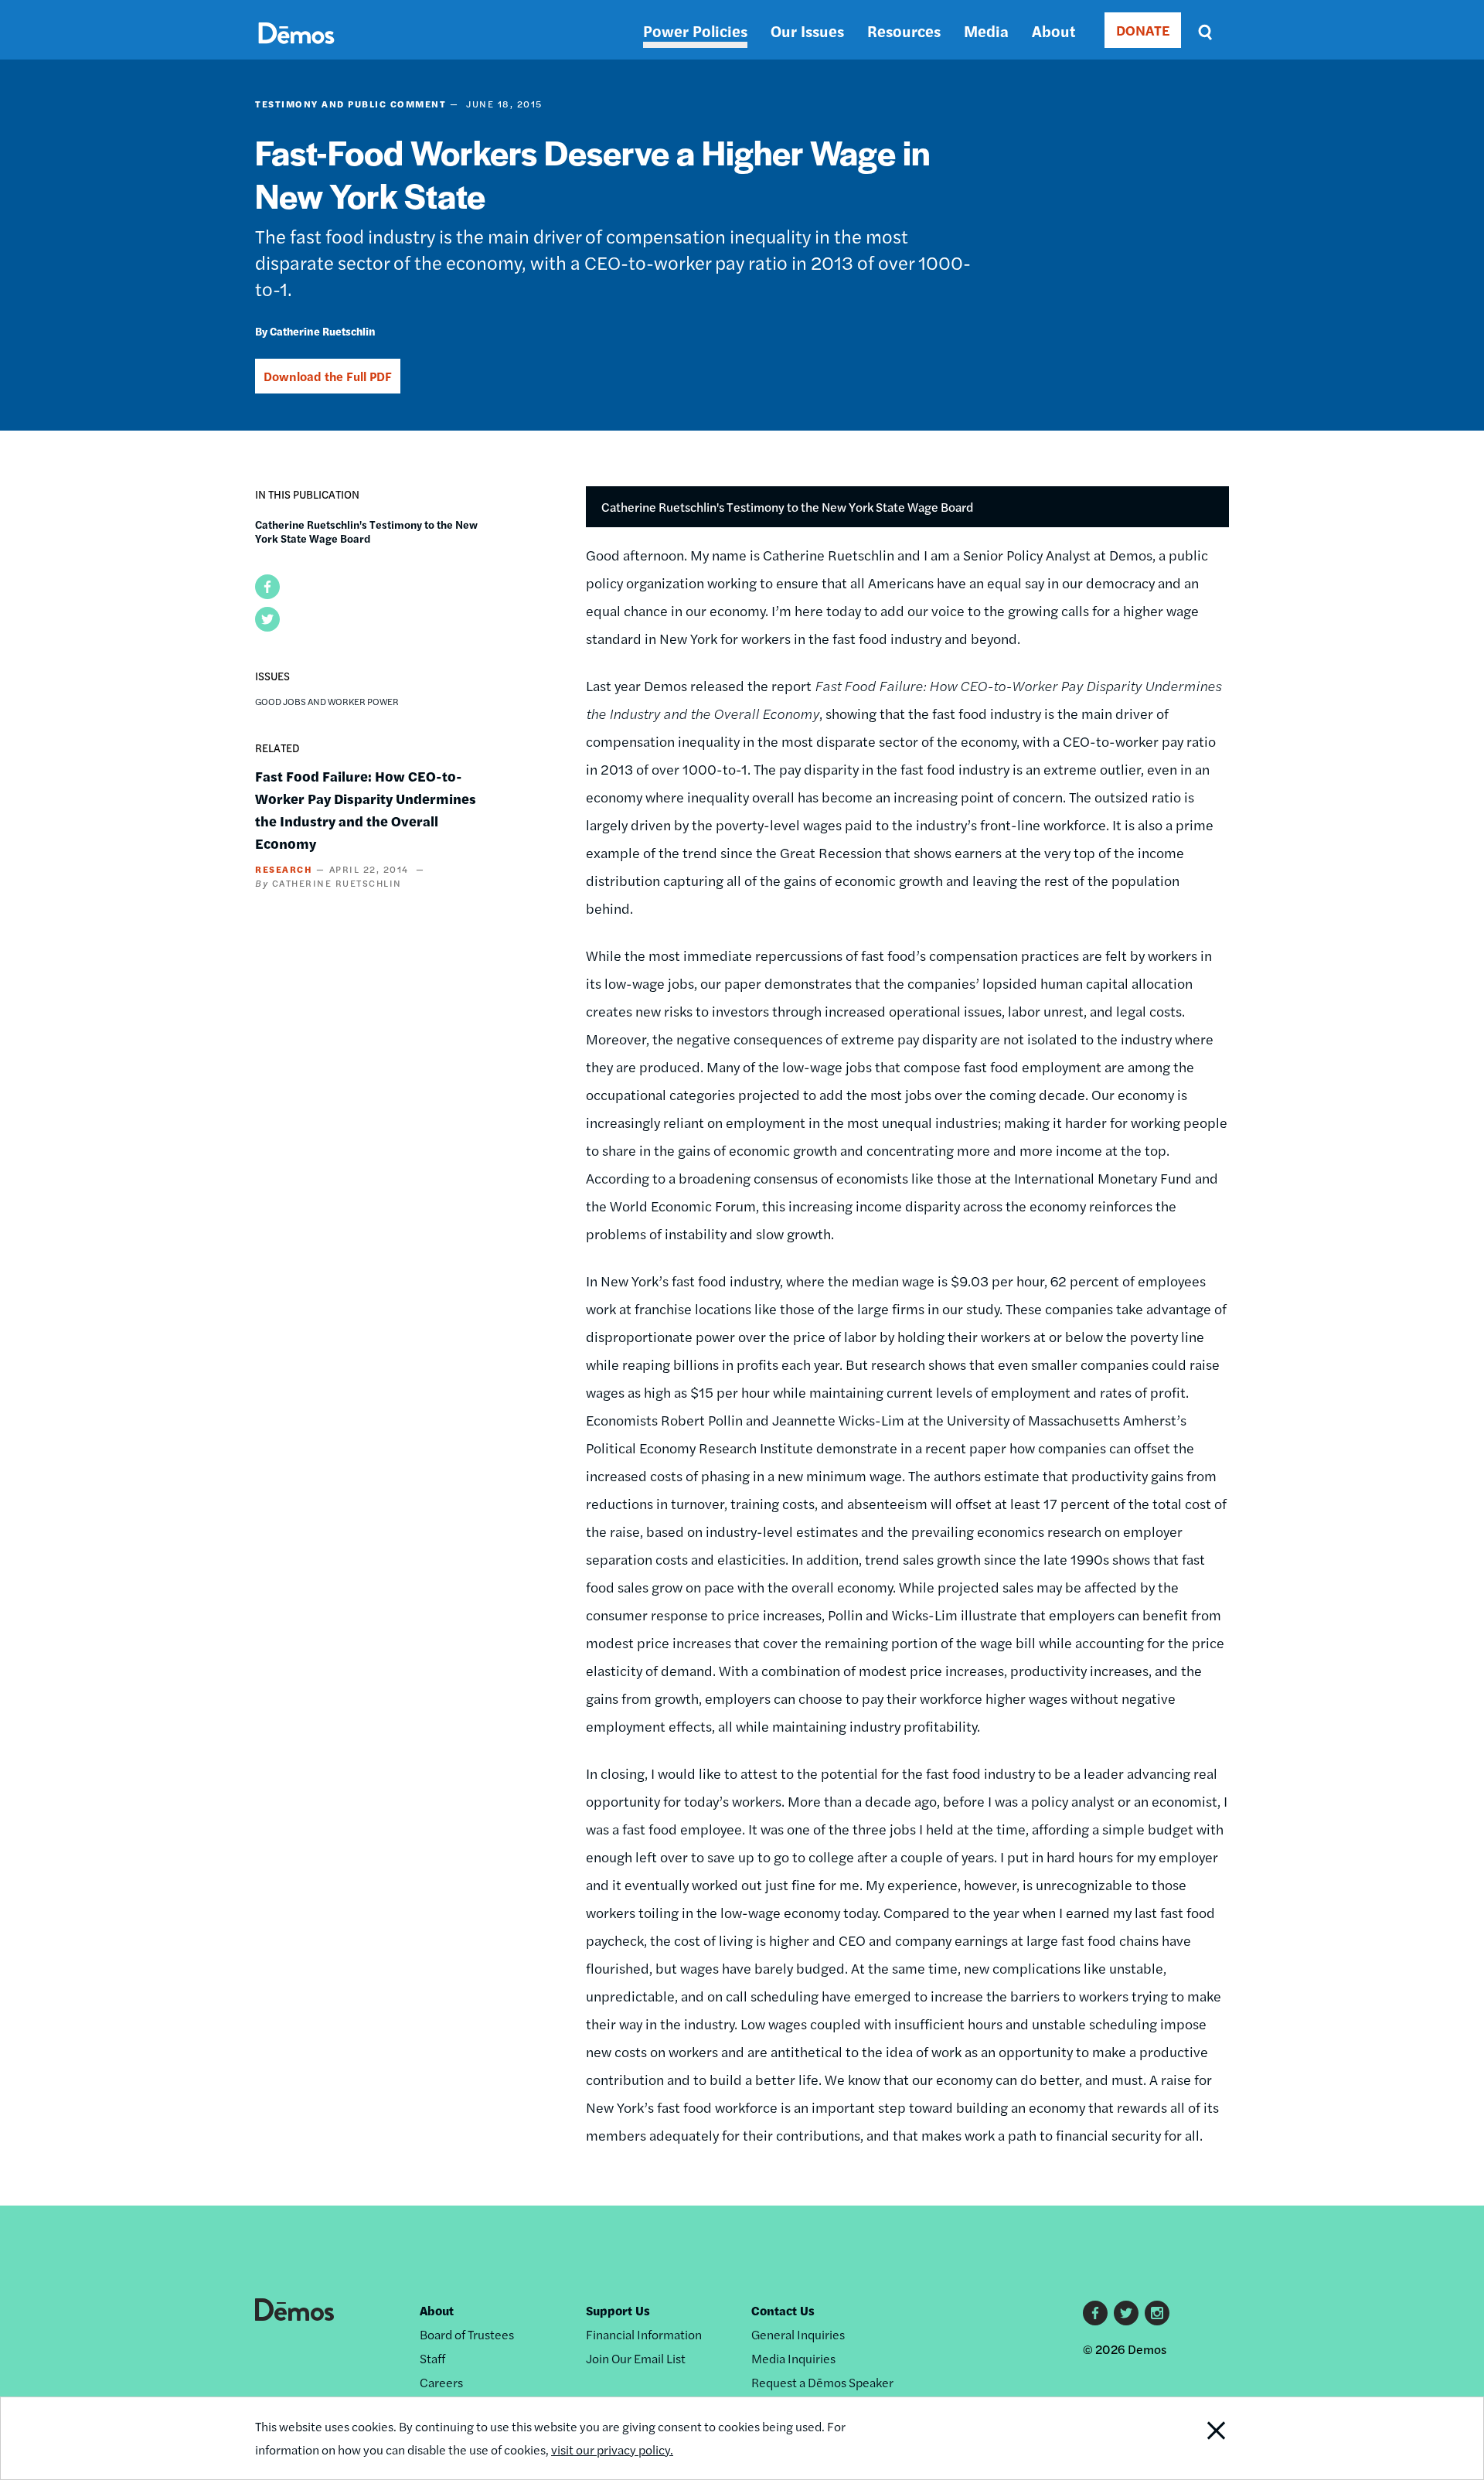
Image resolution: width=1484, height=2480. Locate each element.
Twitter (1126, 2313)
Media (986, 31)
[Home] (296, 51)
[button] (267, 587)
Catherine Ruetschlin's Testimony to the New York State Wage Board (366, 531)
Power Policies (695, 31)
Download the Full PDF (328, 376)
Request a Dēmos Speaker (822, 2382)
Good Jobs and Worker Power (327, 701)
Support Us (618, 2310)
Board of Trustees (467, 2334)
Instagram (1157, 2313)
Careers (441, 2382)
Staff (432, 2358)
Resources (904, 31)
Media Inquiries (793, 2358)
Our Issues (807, 31)
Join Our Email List (636, 2358)
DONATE (1143, 30)
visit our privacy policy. (612, 2449)
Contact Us (783, 2310)
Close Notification (1197, 2438)
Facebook (1095, 2313)
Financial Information (644, 2334)
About (1053, 31)
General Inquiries (798, 2334)
